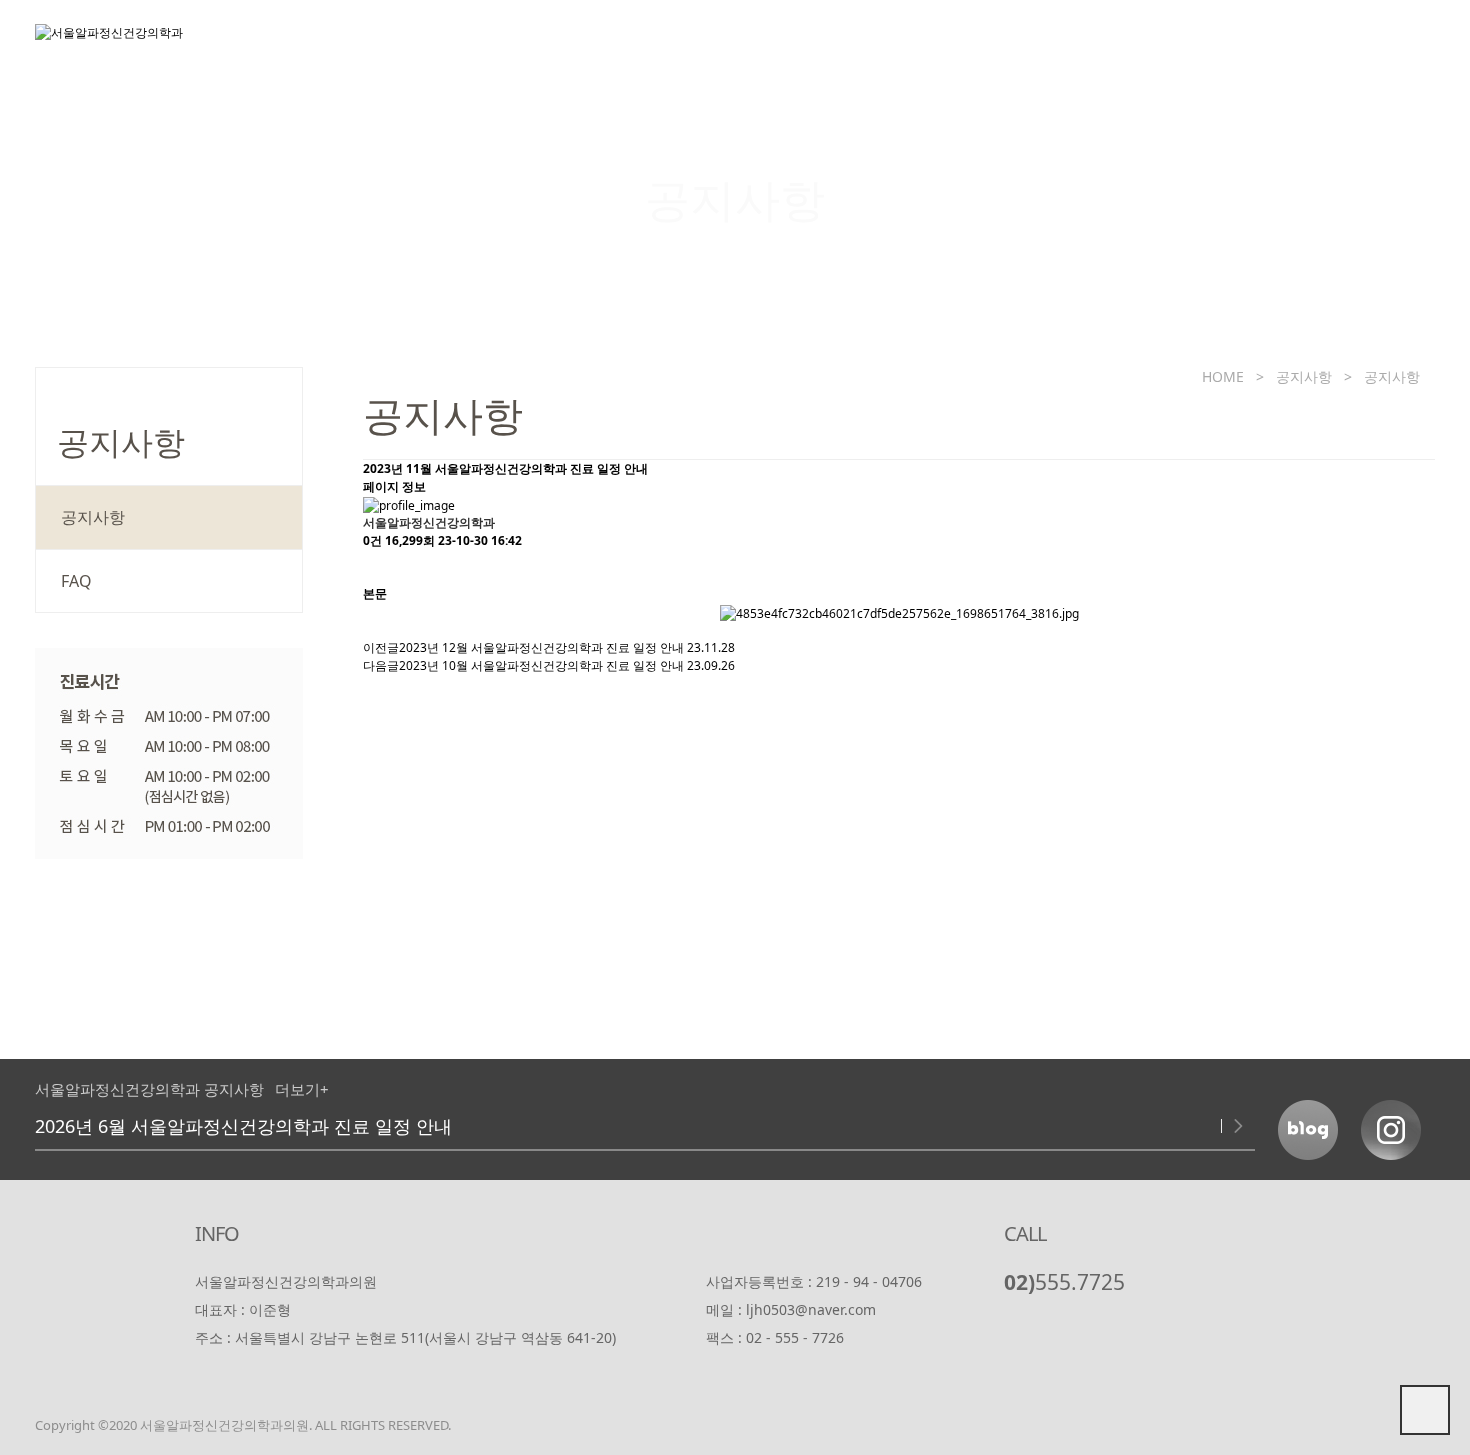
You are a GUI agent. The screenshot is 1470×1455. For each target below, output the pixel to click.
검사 (1100, 44)
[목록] (373, 567)
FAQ (76, 581)
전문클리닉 (790, 44)
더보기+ (302, 1089)
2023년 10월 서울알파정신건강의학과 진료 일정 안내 (541, 665)
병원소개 (640, 44)
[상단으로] (1425, 1410)
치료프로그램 (958, 44)
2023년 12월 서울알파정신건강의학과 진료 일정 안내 (541, 647)
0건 (372, 540)
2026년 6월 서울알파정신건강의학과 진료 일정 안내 (243, 1126)
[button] (1209, 1126)
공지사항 (1379, 44)
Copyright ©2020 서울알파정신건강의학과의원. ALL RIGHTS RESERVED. (243, 1425)
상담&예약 (1231, 44)
